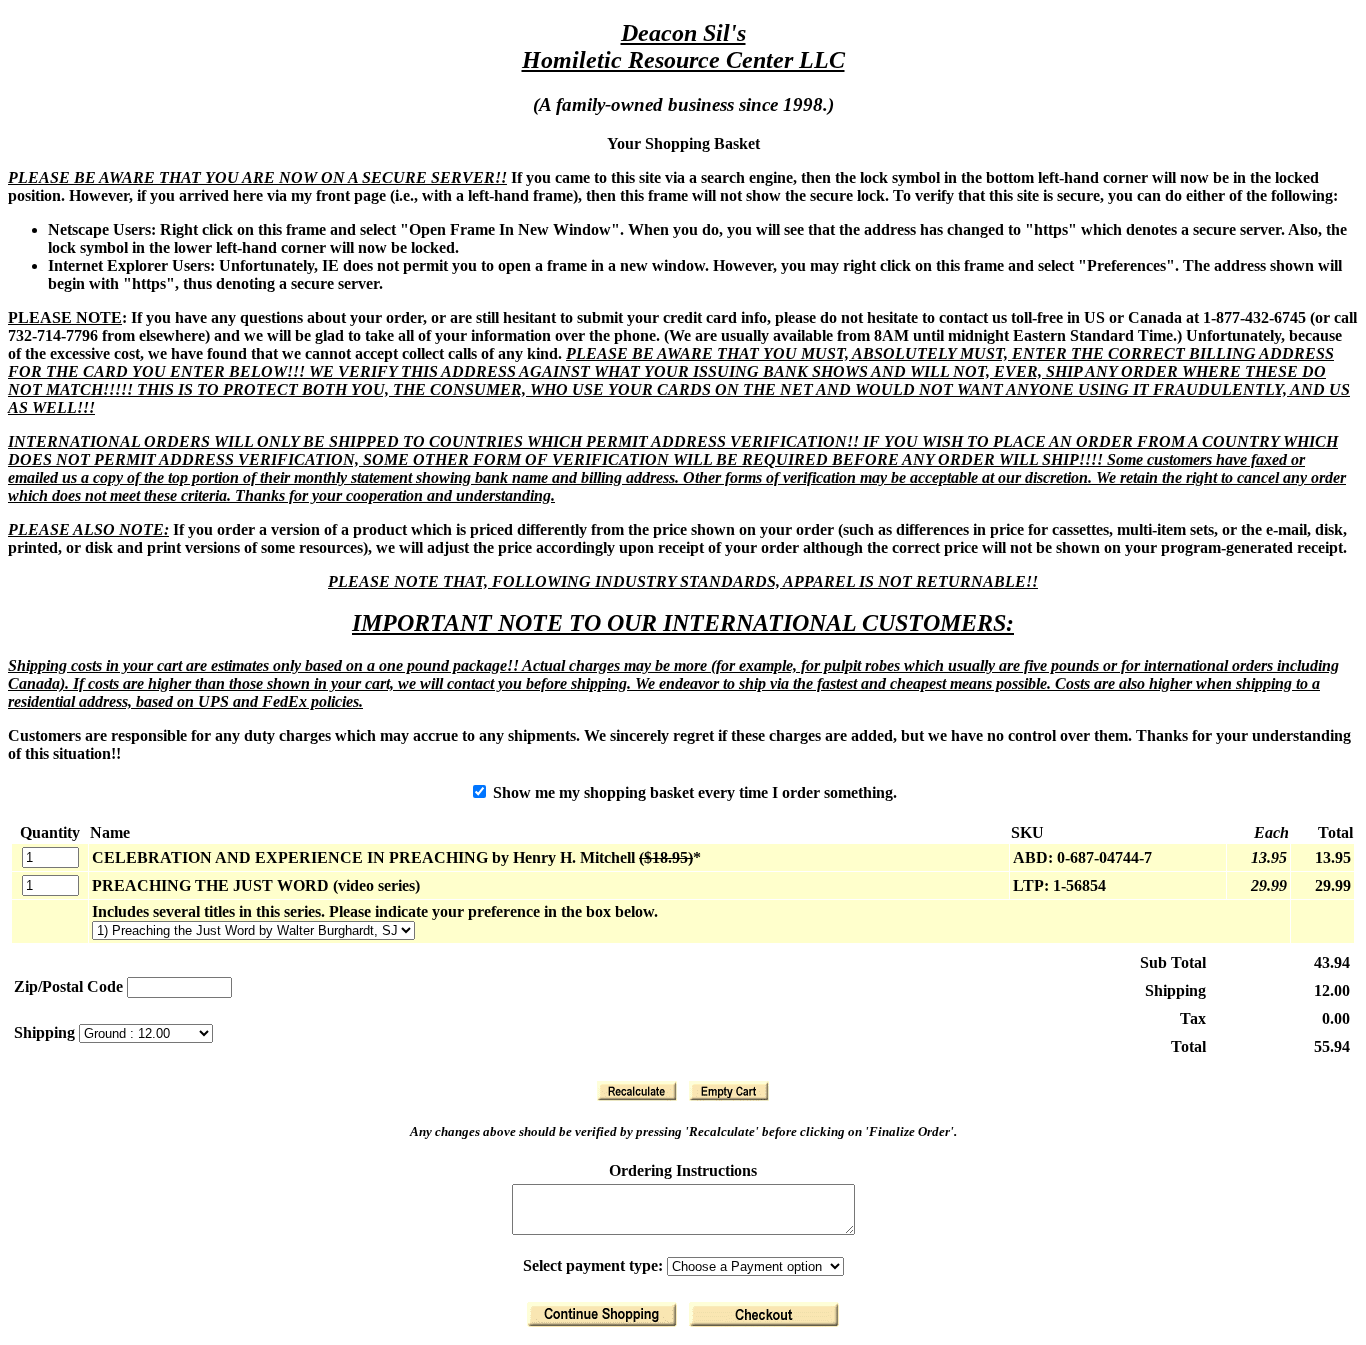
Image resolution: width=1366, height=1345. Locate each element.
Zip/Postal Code (68, 986)
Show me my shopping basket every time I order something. (693, 792)
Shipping (46, 1032)
